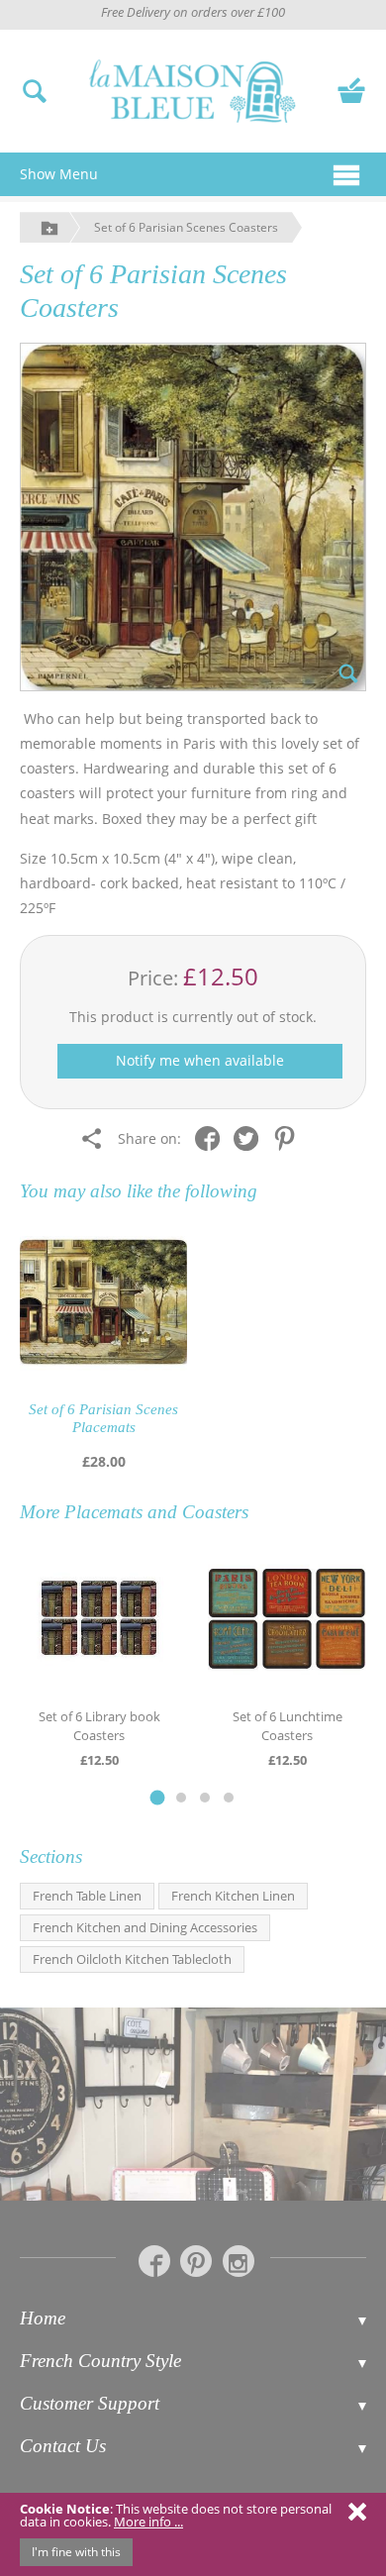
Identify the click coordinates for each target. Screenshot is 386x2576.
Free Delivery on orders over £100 (193, 12)
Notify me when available (200, 1060)
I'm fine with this (76, 2552)
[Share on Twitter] (251, 1137)
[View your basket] (351, 89)
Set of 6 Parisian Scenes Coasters (186, 227)
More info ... (148, 2522)
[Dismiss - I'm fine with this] (357, 2511)
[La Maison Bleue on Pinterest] (196, 2261)
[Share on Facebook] (212, 1137)
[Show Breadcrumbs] (49, 227)
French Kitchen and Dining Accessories (145, 1927)
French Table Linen (87, 1896)
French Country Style (100, 2361)
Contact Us (63, 2446)
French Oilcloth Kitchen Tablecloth (132, 1959)
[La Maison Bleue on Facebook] (154, 2261)
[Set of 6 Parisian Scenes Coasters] (193, 517)
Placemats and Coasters (156, 1512)
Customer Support (90, 2403)
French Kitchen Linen (233, 1896)
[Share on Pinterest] (289, 1137)
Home (43, 2318)
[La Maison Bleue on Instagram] (239, 2261)
